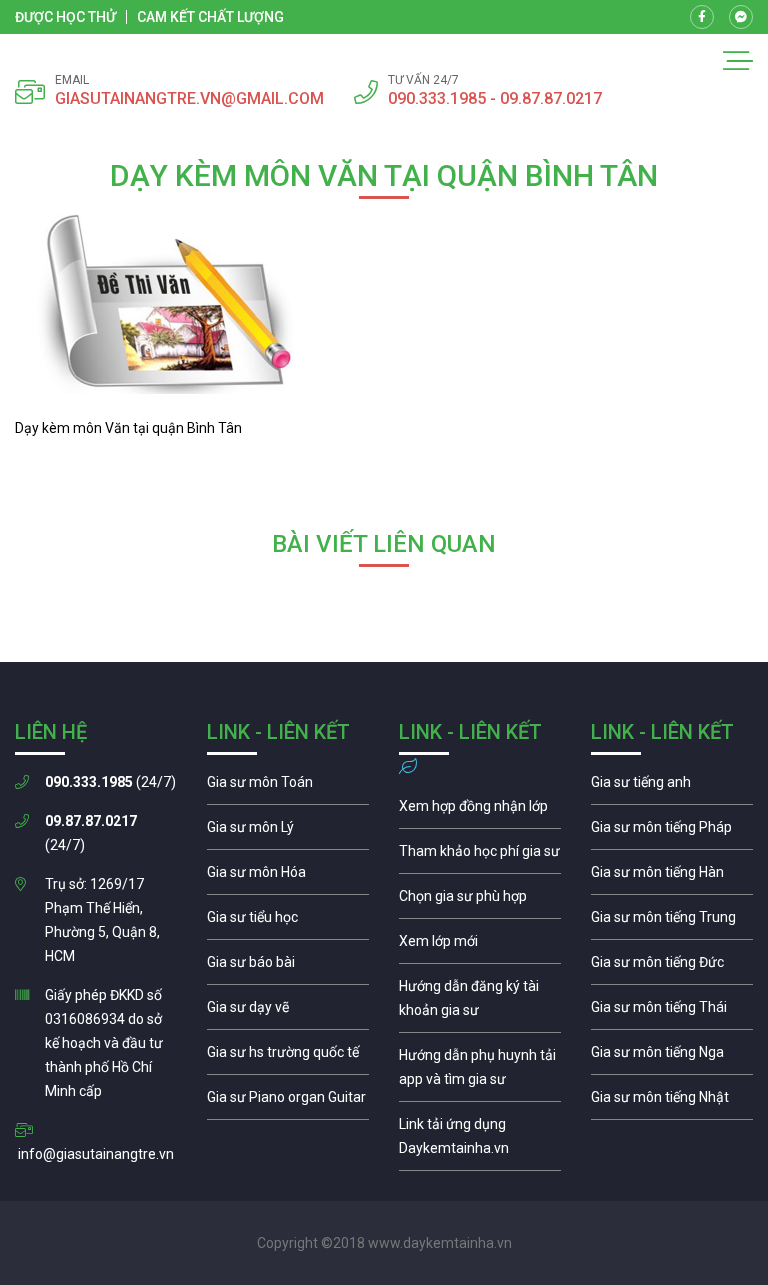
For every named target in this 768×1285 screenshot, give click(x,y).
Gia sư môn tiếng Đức (672, 967)
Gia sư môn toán (288, 787)
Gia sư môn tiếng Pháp (672, 832)
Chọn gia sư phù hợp (480, 901)
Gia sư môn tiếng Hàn (672, 877)
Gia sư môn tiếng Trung (672, 922)
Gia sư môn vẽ (288, 1012)
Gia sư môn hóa (288, 877)
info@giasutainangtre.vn (96, 1154)
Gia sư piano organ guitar (288, 1102)
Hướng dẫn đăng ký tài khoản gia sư (480, 1003)
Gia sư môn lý (288, 832)
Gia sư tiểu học (288, 922)
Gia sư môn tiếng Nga (480, 1141)
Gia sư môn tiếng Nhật (672, 1102)
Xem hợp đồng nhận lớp (480, 811)
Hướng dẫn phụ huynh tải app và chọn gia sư (480, 1072)
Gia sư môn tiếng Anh (672, 787)
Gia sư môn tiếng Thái (672, 1012)
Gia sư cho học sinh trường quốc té (288, 1057)
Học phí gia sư (480, 856)
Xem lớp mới (480, 946)
